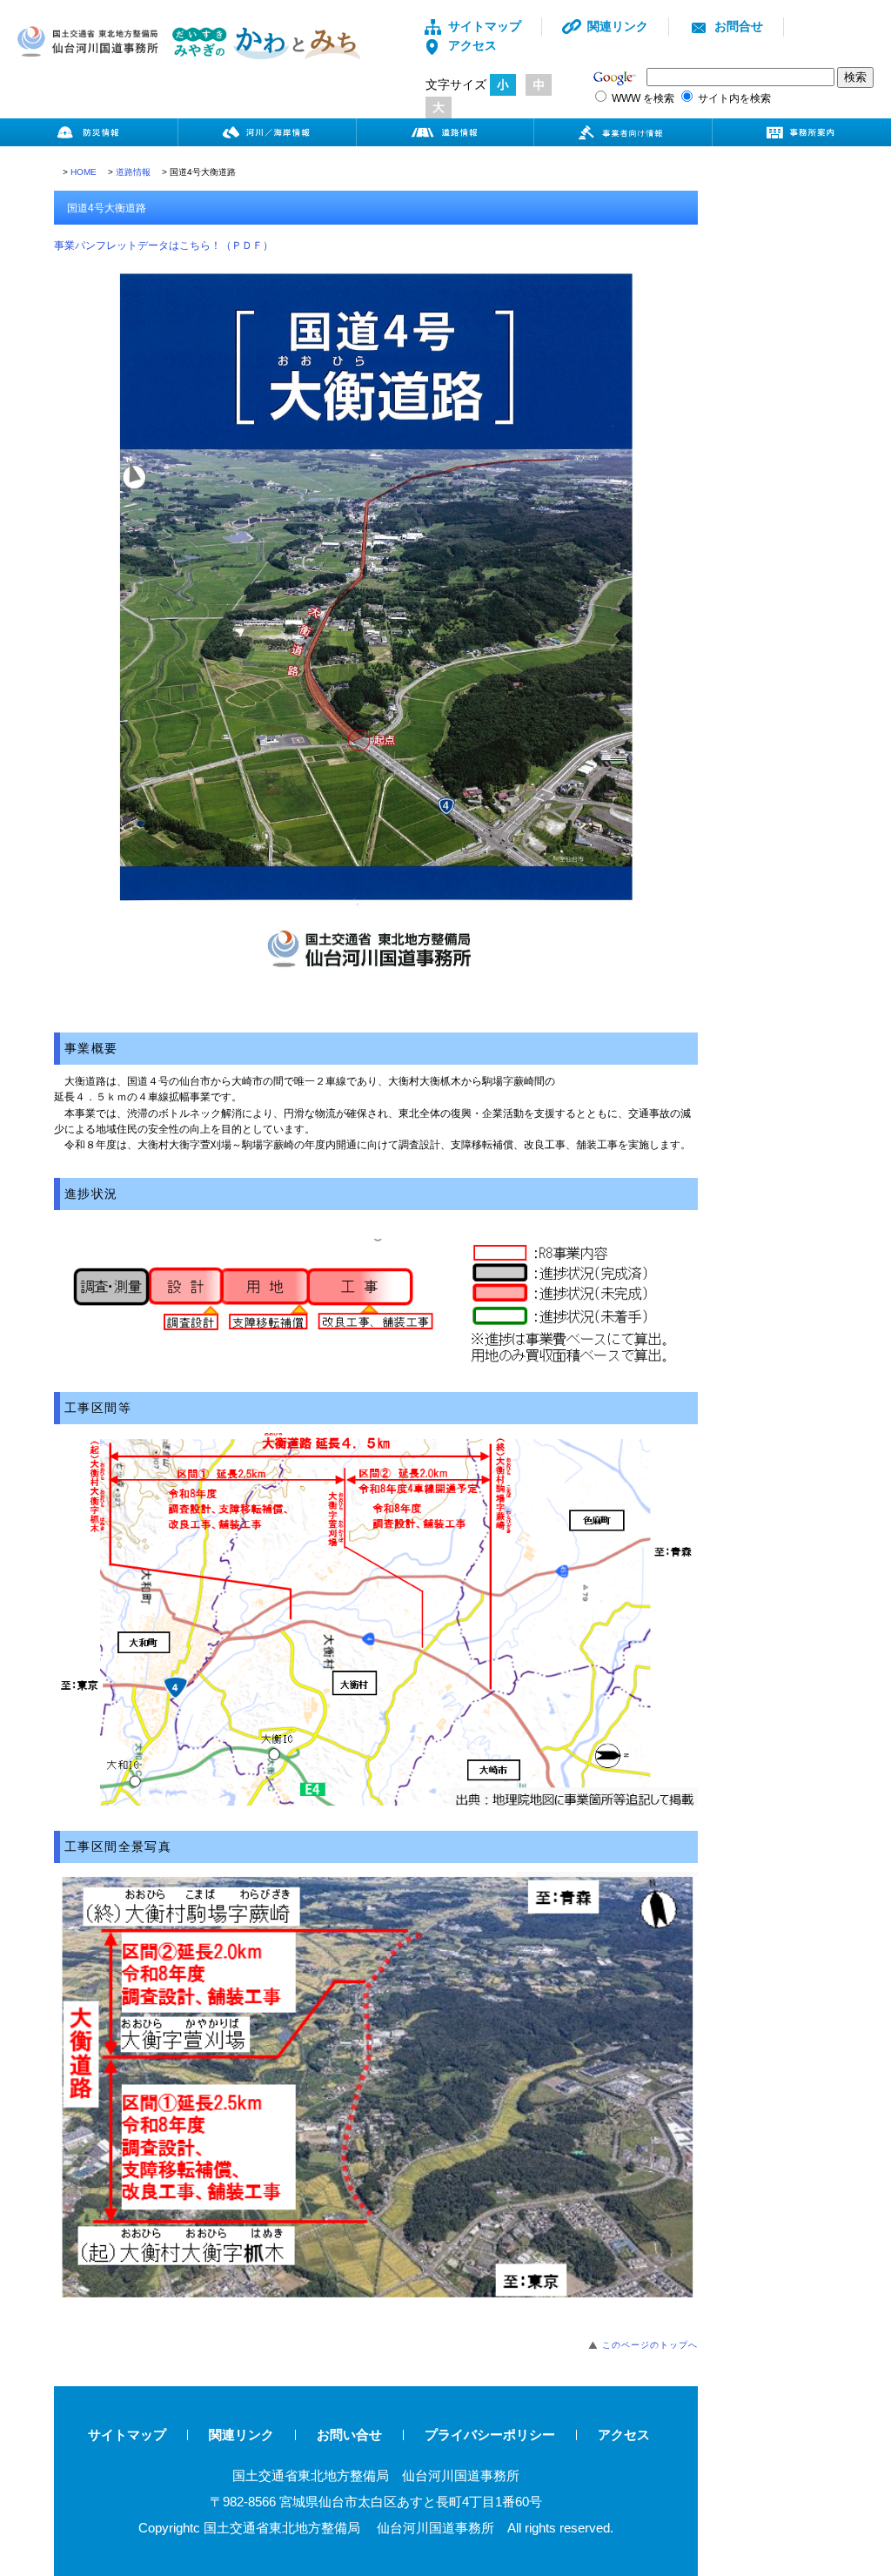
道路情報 (133, 172)
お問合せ (739, 26)
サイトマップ (485, 26)
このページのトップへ (650, 2345)
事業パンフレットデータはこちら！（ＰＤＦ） (164, 245)
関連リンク (618, 26)
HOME (84, 172)
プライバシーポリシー (490, 2435)
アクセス (472, 45)
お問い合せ (349, 2435)
